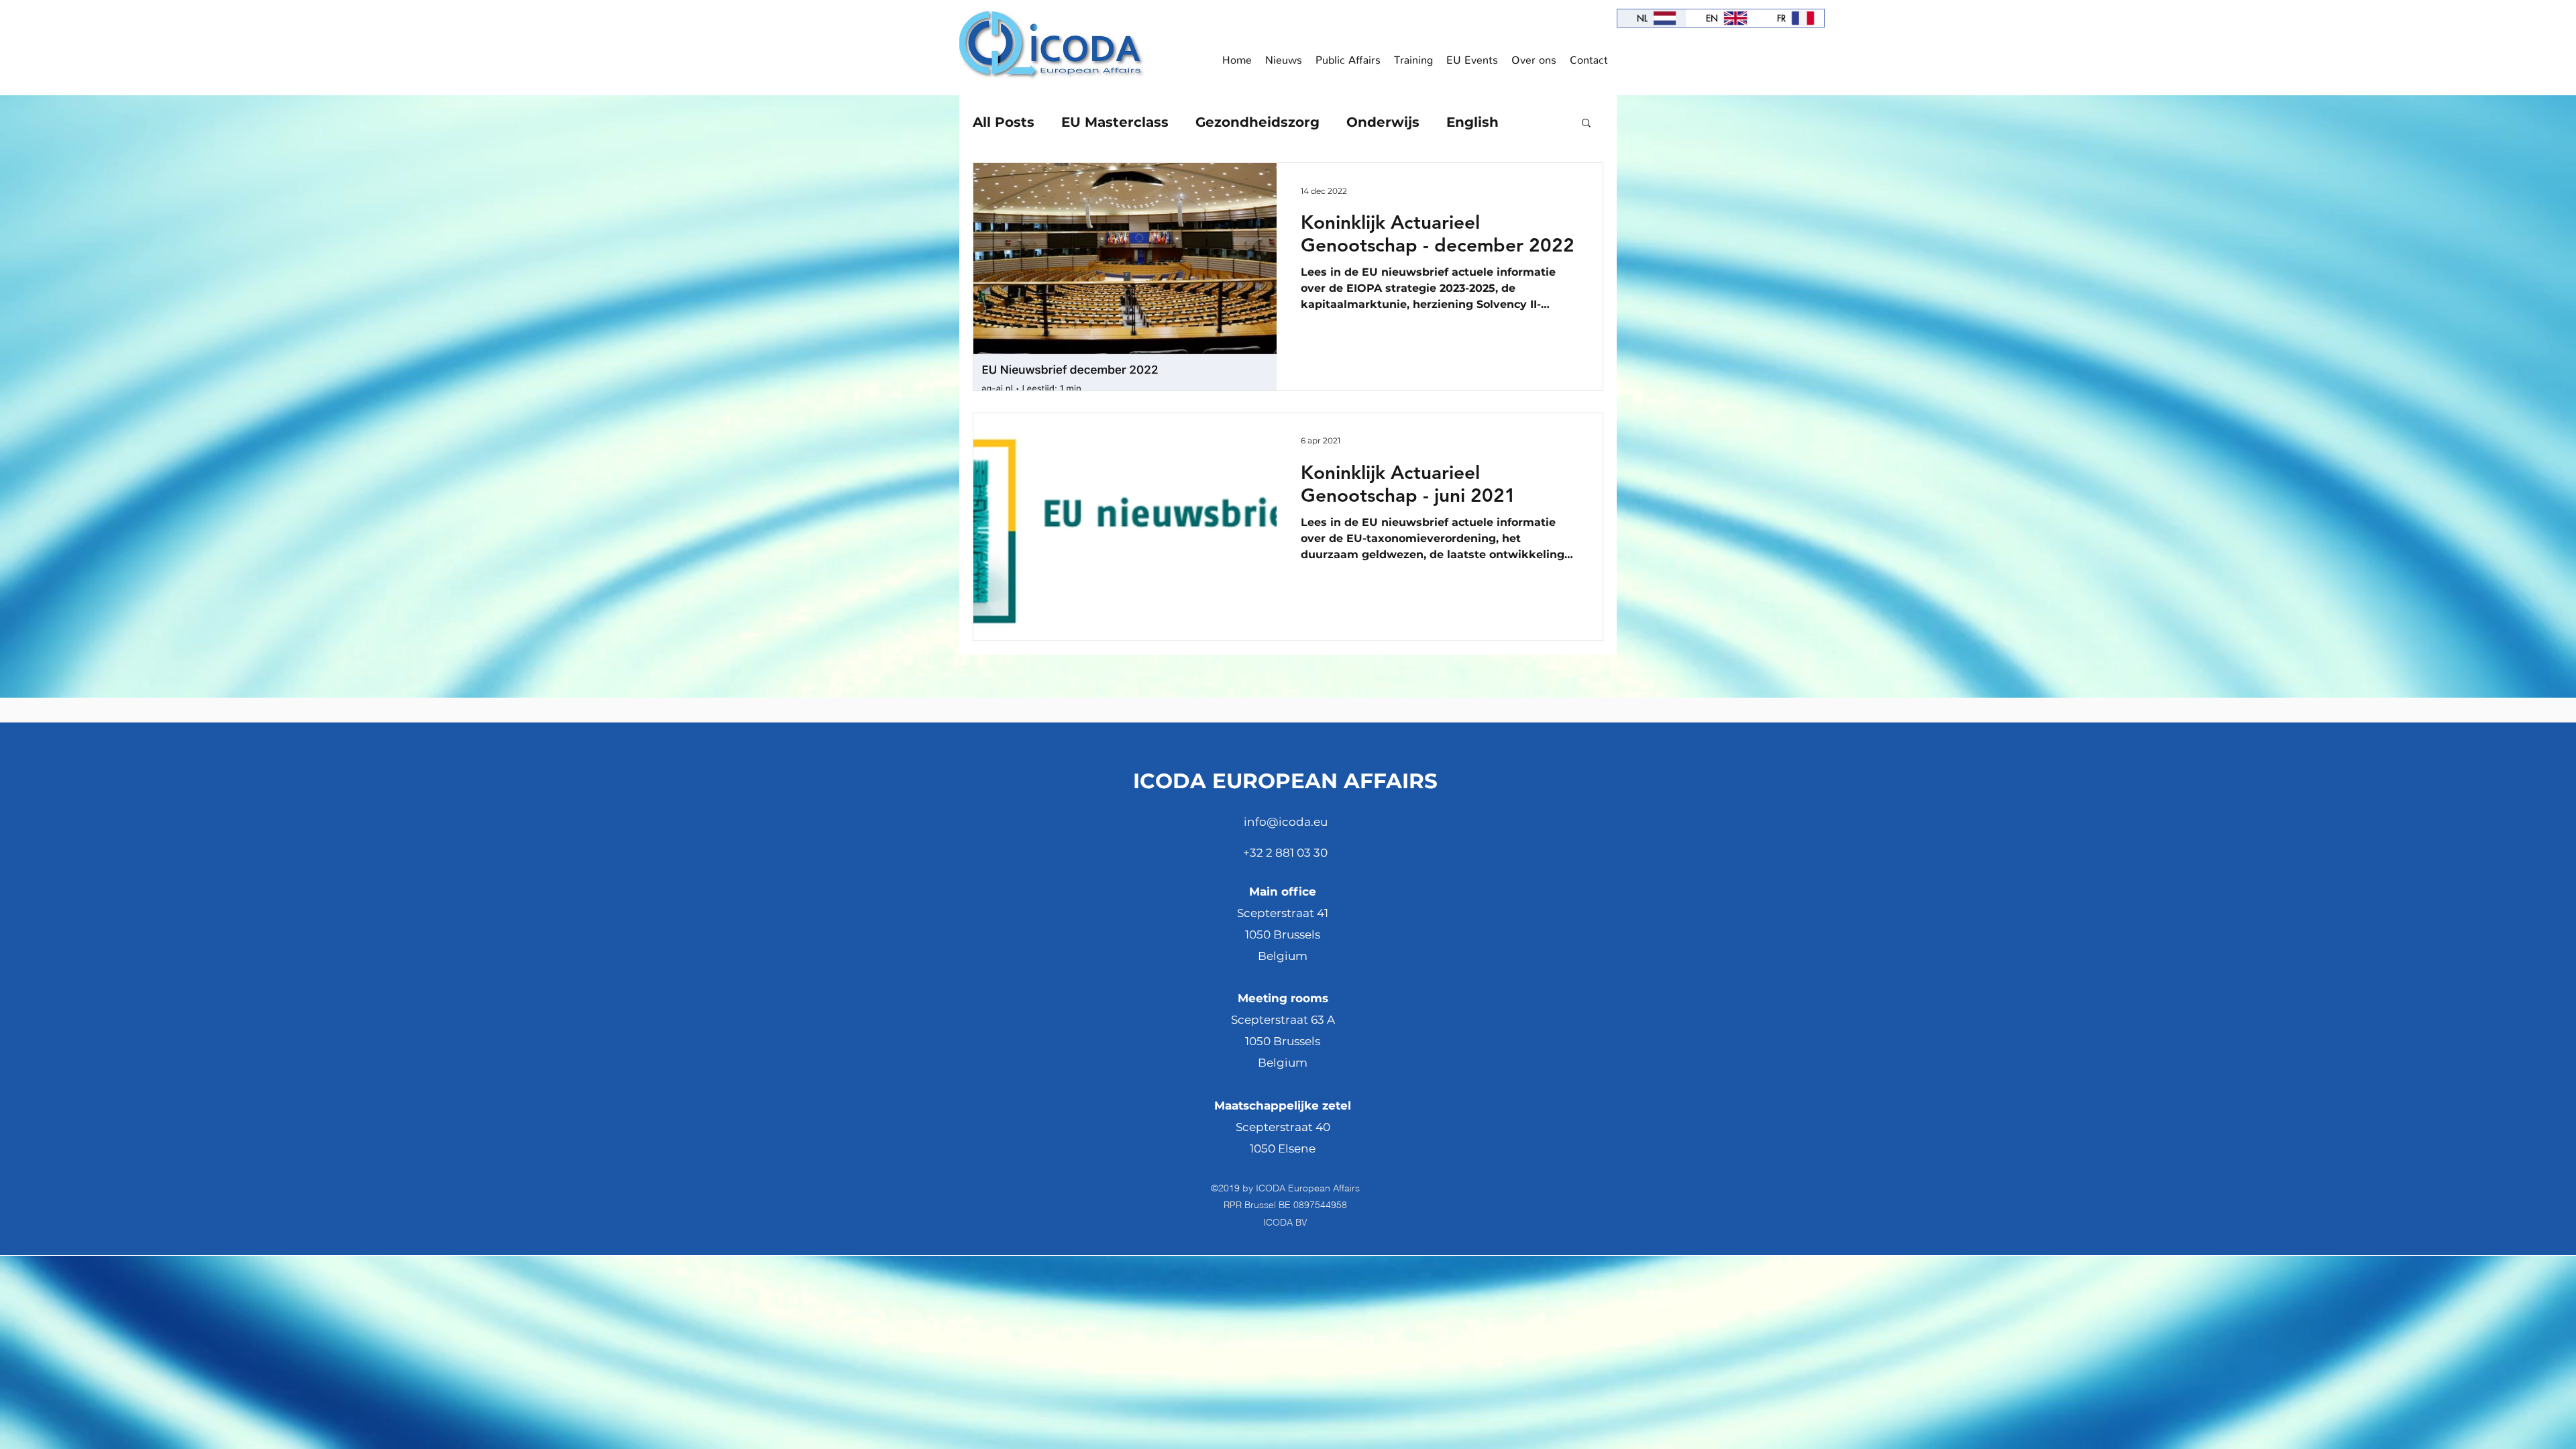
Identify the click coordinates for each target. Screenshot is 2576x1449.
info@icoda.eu (1286, 822)
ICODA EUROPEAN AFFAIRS (1285, 781)
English (1472, 122)
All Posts (1004, 122)
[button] (1586, 124)
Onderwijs (1383, 122)
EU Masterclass (1115, 122)
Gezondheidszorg (1257, 122)
